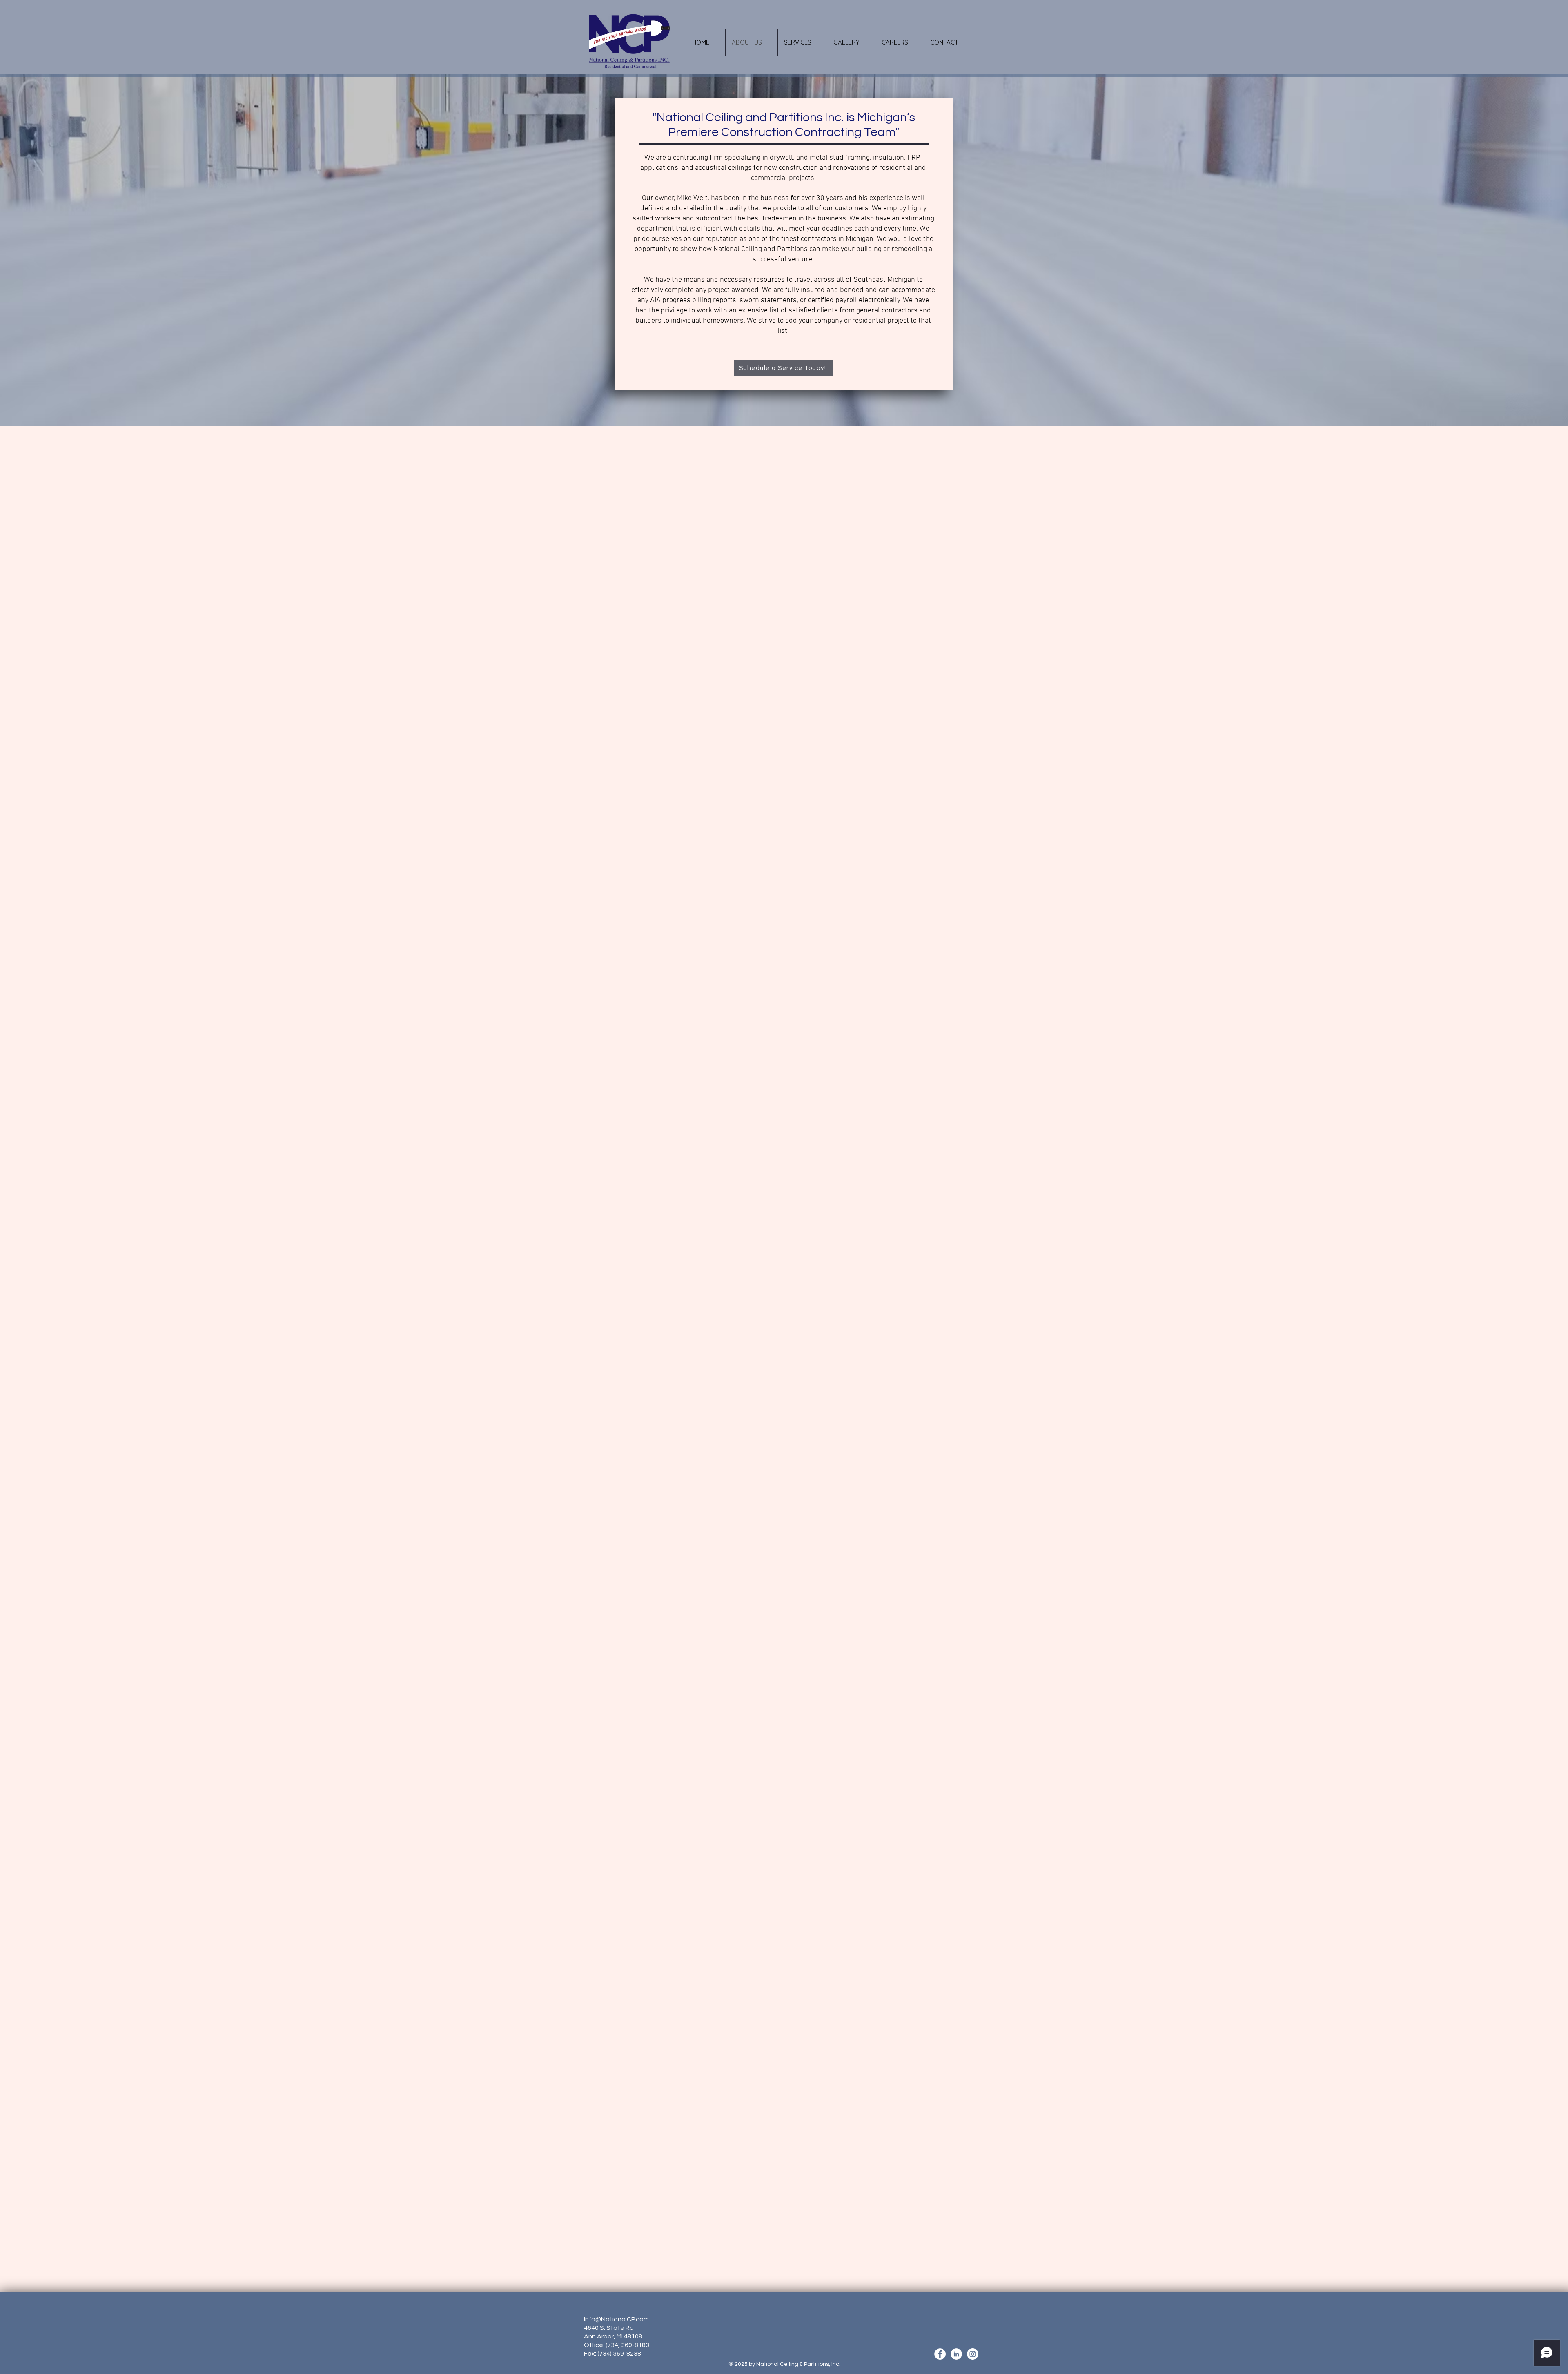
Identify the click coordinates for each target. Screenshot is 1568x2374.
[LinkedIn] (956, 2354)
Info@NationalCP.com (616, 2319)
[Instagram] (973, 2354)
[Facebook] (940, 2354)
